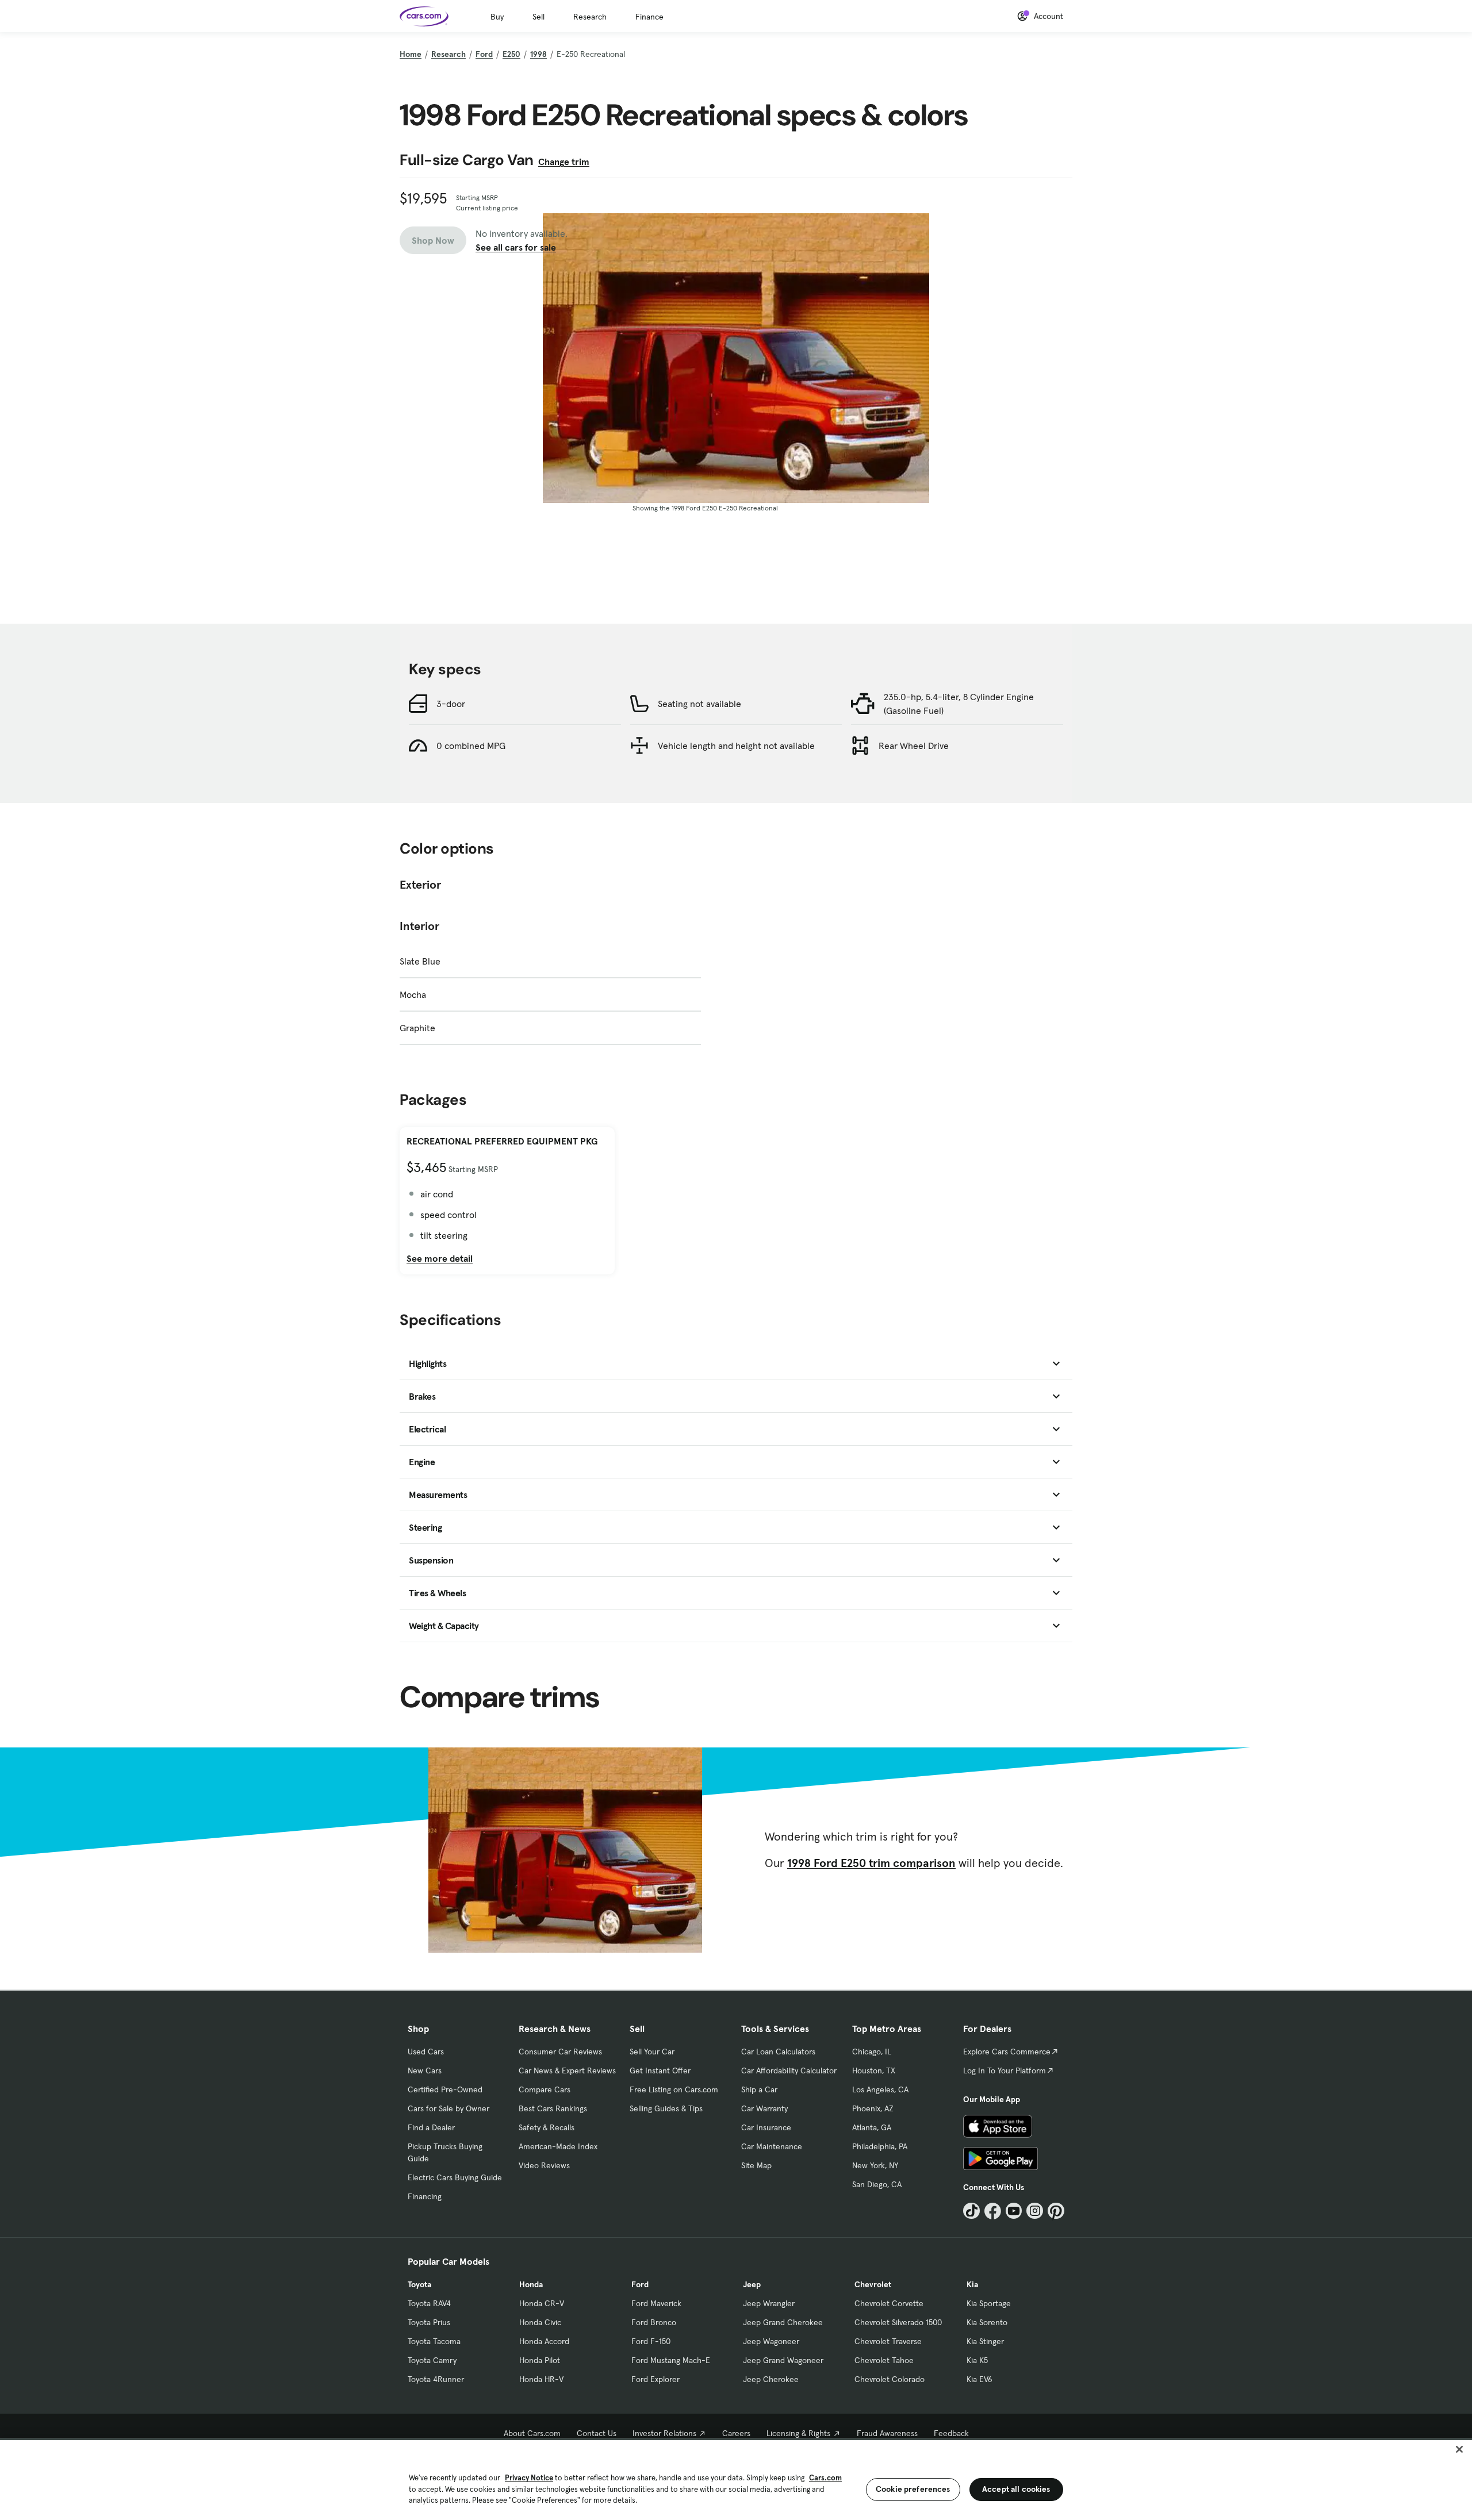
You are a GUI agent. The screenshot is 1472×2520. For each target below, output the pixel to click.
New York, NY (875, 2165)
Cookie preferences (913, 2489)
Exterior (420, 885)
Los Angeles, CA (880, 2089)
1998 (538, 54)
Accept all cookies (1016, 2489)
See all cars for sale (516, 247)
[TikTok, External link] (971, 2211)
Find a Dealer (431, 2127)
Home (411, 54)
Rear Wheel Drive (914, 746)
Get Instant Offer (660, 2070)
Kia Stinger (985, 2341)
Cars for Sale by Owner (448, 2108)
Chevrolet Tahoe (884, 2360)
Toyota (419, 2284)
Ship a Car (759, 2089)
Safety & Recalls (547, 2127)
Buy (497, 17)
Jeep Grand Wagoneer (783, 2360)
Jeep (752, 2284)
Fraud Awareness (887, 2433)
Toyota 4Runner (436, 2379)
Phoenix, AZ (873, 2108)
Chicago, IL (872, 2052)
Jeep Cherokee (771, 2379)
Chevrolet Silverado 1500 (898, 2322)
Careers (736, 2433)
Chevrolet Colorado (890, 2379)
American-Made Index (558, 2146)
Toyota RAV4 (429, 2303)
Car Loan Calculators (778, 2052)
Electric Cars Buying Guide (455, 2177)
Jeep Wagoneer (771, 2341)
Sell (538, 17)
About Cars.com (532, 2433)
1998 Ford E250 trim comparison (871, 1863)
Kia (972, 2284)
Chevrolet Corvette (889, 2303)
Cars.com (825, 2478)
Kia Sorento (987, 2322)
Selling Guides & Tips (666, 2108)
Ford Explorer (655, 2379)
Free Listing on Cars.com (674, 2089)
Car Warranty (764, 2108)
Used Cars (426, 2052)
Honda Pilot (540, 2360)
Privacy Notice (529, 2478)
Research (590, 17)
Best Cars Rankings (553, 2108)
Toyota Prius (429, 2322)
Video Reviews (544, 2165)
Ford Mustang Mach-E (671, 2360)
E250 (511, 54)
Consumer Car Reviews (560, 2052)
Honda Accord (544, 2341)
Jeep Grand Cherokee (783, 2322)
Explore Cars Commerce (1007, 2052)
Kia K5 (977, 2360)
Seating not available (699, 704)
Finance (649, 17)
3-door (451, 704)
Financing (425, 2196)
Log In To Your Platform (1005, 2070)
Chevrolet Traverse (888, 2341)
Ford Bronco (654, 2322)
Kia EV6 (980, 2379)
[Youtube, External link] (1014, 2211)
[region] (736, 2479)
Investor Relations (664, 2433)
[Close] (1459, 2449)
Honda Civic (540, 2322)
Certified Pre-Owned (445, 2089)
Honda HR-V (541, 2379)
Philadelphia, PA (880, 2146)
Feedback (951, 2433)
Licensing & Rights (798, 2433)
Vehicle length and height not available (736, 746)
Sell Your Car (652, 2052)
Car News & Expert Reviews (567, 2070)
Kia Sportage (989, 2303)
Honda (531, 2284)
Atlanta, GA (872, 2127)
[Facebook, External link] (993, 2211)
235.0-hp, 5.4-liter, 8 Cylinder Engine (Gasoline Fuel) (959, 704)
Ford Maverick (656, 2303)
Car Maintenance (772, 2146)
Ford (484, 54)
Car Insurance (766, 2127)
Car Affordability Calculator (789, 2070)
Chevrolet (873, 2284)
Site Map (756, 2165)
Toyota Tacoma (434, 2341)
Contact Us (597, 2433)
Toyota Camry (432, 2360)
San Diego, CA (877, 2184)
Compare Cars (545, 2089)
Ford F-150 (651, 2341)
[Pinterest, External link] (1056, 2211)
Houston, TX (874, 2070)
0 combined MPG (471, 746)
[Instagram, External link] (1035, 2211)
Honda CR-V (542, 2303)
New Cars (425, 2070)
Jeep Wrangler (769, 2303)
